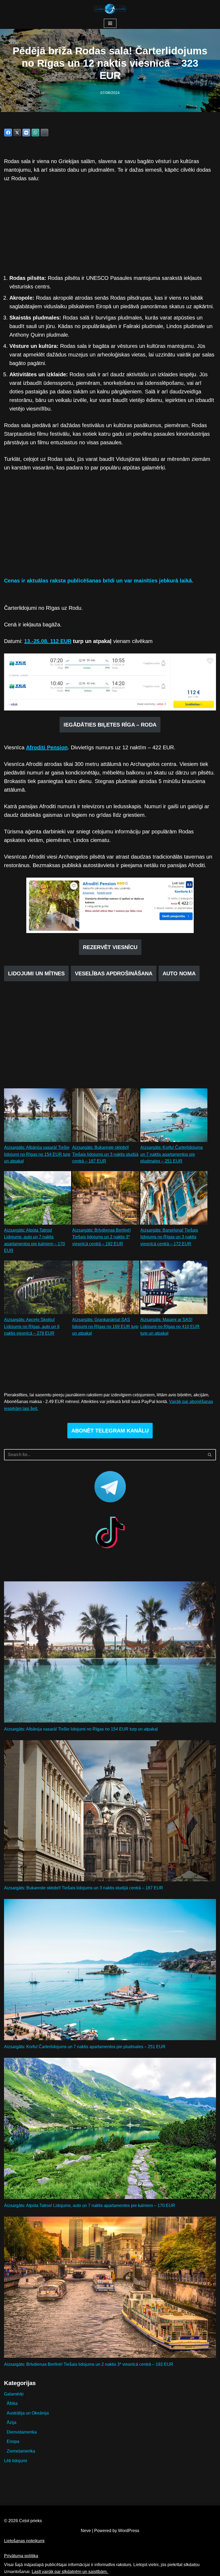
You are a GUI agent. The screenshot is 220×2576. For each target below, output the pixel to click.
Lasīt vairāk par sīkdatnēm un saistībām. (70, 2572)
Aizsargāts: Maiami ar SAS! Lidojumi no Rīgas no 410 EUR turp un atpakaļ (170, 1326)
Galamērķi (14, 2394)
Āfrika (12, 2403)
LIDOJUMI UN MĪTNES (36, 973)
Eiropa (13, 2441)
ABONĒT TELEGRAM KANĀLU (110, 1431)
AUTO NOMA (179, 973)
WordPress (129, 2531)
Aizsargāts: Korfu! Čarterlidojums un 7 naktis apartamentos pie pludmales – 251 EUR (172, 1154)
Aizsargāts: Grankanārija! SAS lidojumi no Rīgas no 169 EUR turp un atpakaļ (105, 1326)
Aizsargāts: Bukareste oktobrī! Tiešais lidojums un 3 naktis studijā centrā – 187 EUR (105, 1154)
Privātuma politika (21, 2556)
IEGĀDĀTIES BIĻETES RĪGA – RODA (110, 725)
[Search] (210, 1455)
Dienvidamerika (22, 2432)
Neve (86, 2531)
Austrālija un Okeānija (28, 2413)
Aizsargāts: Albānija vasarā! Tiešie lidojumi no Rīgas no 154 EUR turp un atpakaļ (37, 1154)
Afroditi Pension (47, 747)
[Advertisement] (110, 228)
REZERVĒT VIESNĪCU (110, 947)
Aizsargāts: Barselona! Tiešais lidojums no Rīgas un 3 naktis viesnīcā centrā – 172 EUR (169, 1237)
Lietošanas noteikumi (24, 2541)
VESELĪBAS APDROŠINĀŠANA (114, 973)
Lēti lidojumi (16, 2461)
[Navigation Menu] (110, 23)
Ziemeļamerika (21, 2451)
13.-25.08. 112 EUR (48, 641)
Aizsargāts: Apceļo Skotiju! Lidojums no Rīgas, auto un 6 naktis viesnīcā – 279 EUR (32, 1326)
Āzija (12, 2422)
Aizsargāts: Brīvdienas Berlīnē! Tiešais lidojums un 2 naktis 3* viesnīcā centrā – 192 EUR (101, 1237)
